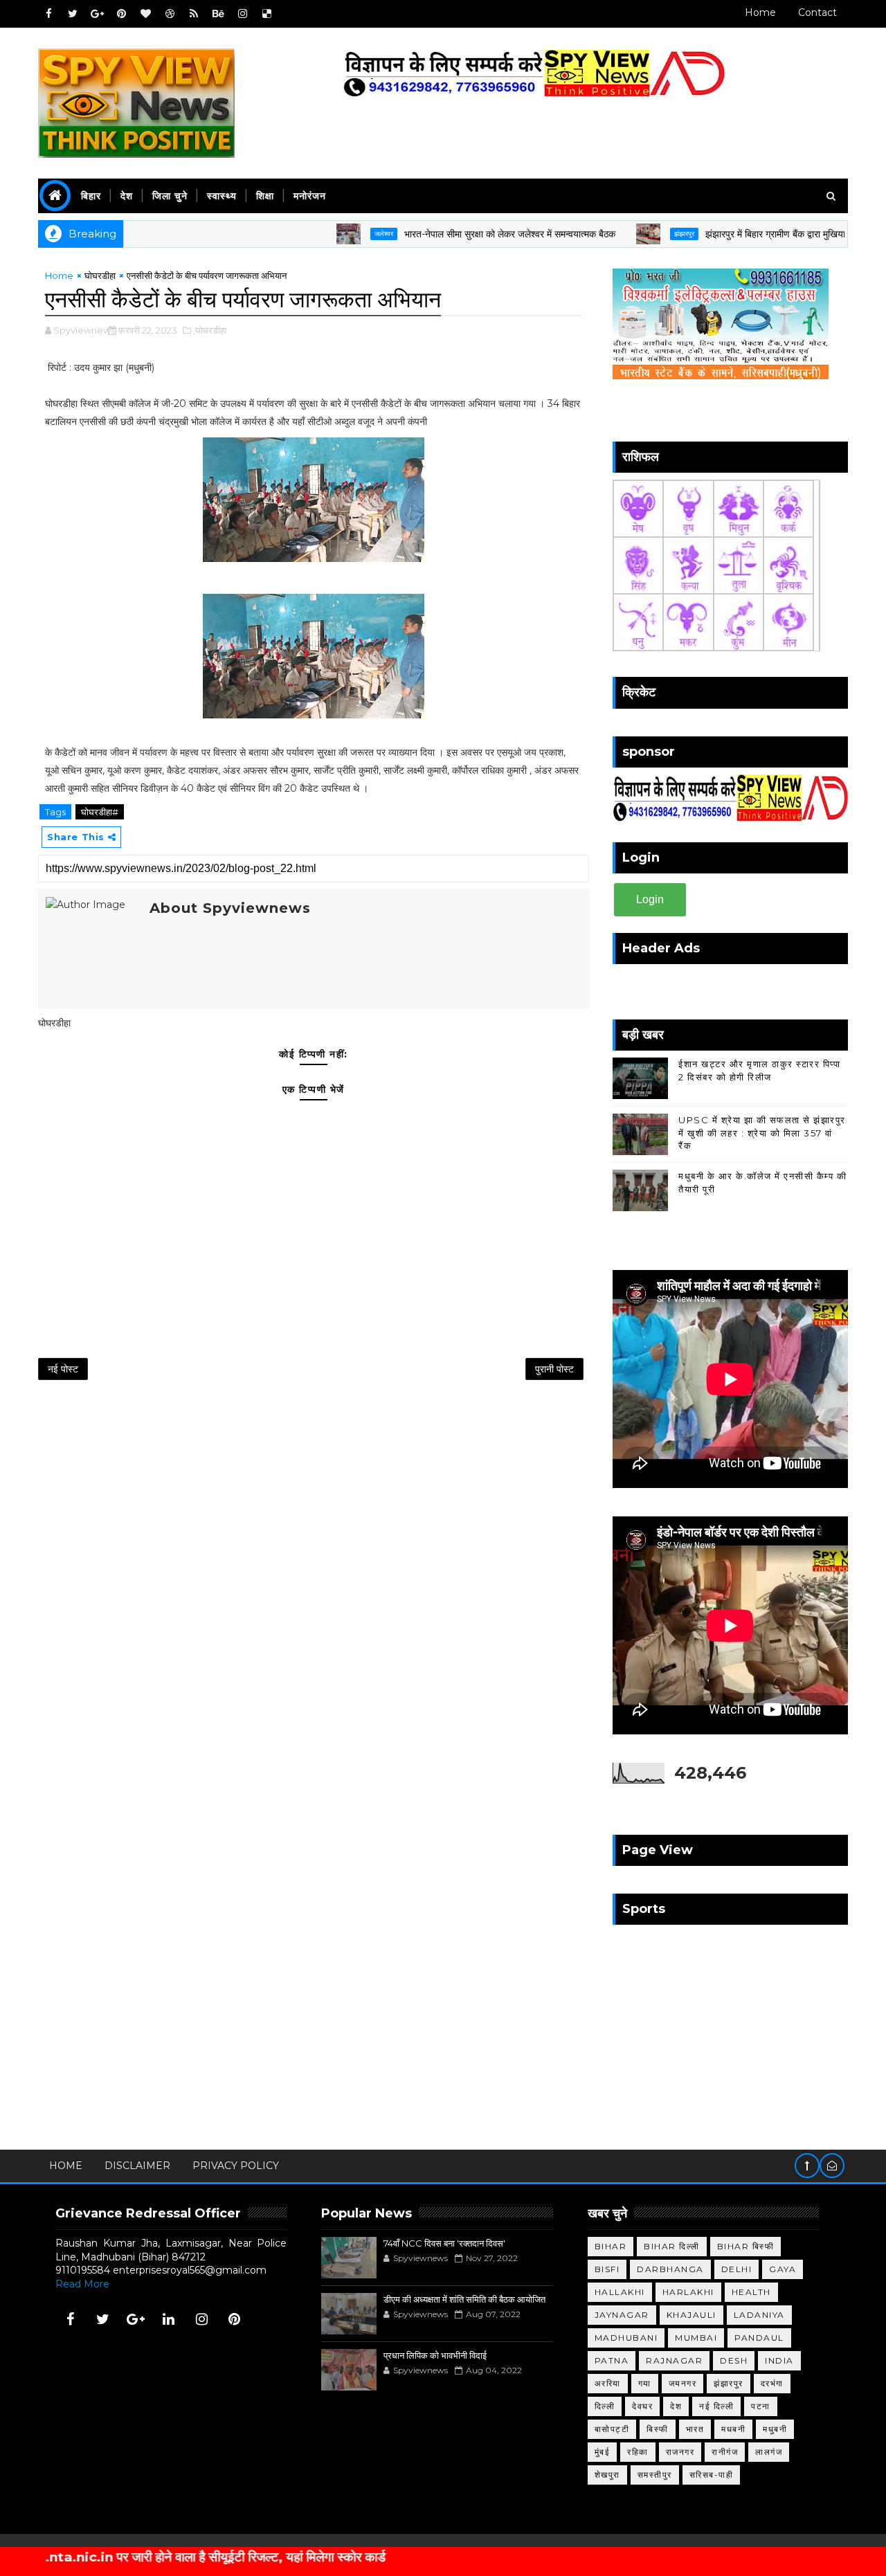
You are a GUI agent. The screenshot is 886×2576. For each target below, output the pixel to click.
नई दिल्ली (716, 2406)
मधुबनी (775, 2429)
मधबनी (733, 2429)
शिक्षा (265, 196)
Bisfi (607, 2269)
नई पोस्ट (63, 1369)
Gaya (783, 2269)
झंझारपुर (629, 234)
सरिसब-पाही (712, 2475)
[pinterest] (121, 14)
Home (760, 12)
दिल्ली (605, 2406)
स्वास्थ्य (222, 196)
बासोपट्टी (612, 2429)
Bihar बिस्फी (746, 2246)
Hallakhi (620, 2292)
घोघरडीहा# (100, 812)
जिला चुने (170, 196)
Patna (612, 2360)
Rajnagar (674, 2360)
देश (127, 196)
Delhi (737, 2269)
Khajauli (691, 2315)
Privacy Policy (236, 2166)
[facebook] (48, 14)
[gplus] (97, 14)
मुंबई (603, 2452)
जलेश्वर (328, 234)
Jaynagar (622, 2315)
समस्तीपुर (655, 2475)
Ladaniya (759, 2315)
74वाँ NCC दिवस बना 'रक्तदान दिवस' (444, 2243)
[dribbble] (170, 14)
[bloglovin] (145, 14)
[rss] (194, 14)
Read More (82, 2284)
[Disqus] (314, 1573)
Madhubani (626, 2338)
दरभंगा (772, 2383)
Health (751, 2292)
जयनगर (683, 2383)
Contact (817, 12)
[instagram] (242, 14)
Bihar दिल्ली (672, 2246)
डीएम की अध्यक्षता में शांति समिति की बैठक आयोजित (464, 2299)
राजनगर (680, 2452)
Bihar (611, 2246)
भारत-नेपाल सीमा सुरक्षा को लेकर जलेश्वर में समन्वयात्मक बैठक (454, 234)
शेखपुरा (607, 2475)
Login (650, 899)
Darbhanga (670, 2269)
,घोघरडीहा (210, 330)
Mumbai (696, 2338)
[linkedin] (169, 2319)
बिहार (91, 196)
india (779, 2360)
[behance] (218, 14)
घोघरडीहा (100, 275)
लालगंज (769, 2452)
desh (734, 2360)
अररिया (608, 2383)
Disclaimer (137, 2166)
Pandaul (759, 2338)
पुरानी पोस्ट (554, 1369)
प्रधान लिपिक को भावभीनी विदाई (435, 2355)
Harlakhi (688, 2292)
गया (645, 2383)
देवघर (642, 2406)
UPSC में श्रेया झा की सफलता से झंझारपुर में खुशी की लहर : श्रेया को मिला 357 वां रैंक (762, 1132)
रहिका (638, 2452)
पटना (761, 2406)
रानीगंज (725, 2452)
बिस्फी (658, 2429)
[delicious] (266, 14)
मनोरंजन (310, 196)
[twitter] (73, 14)
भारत (695, 2429)
